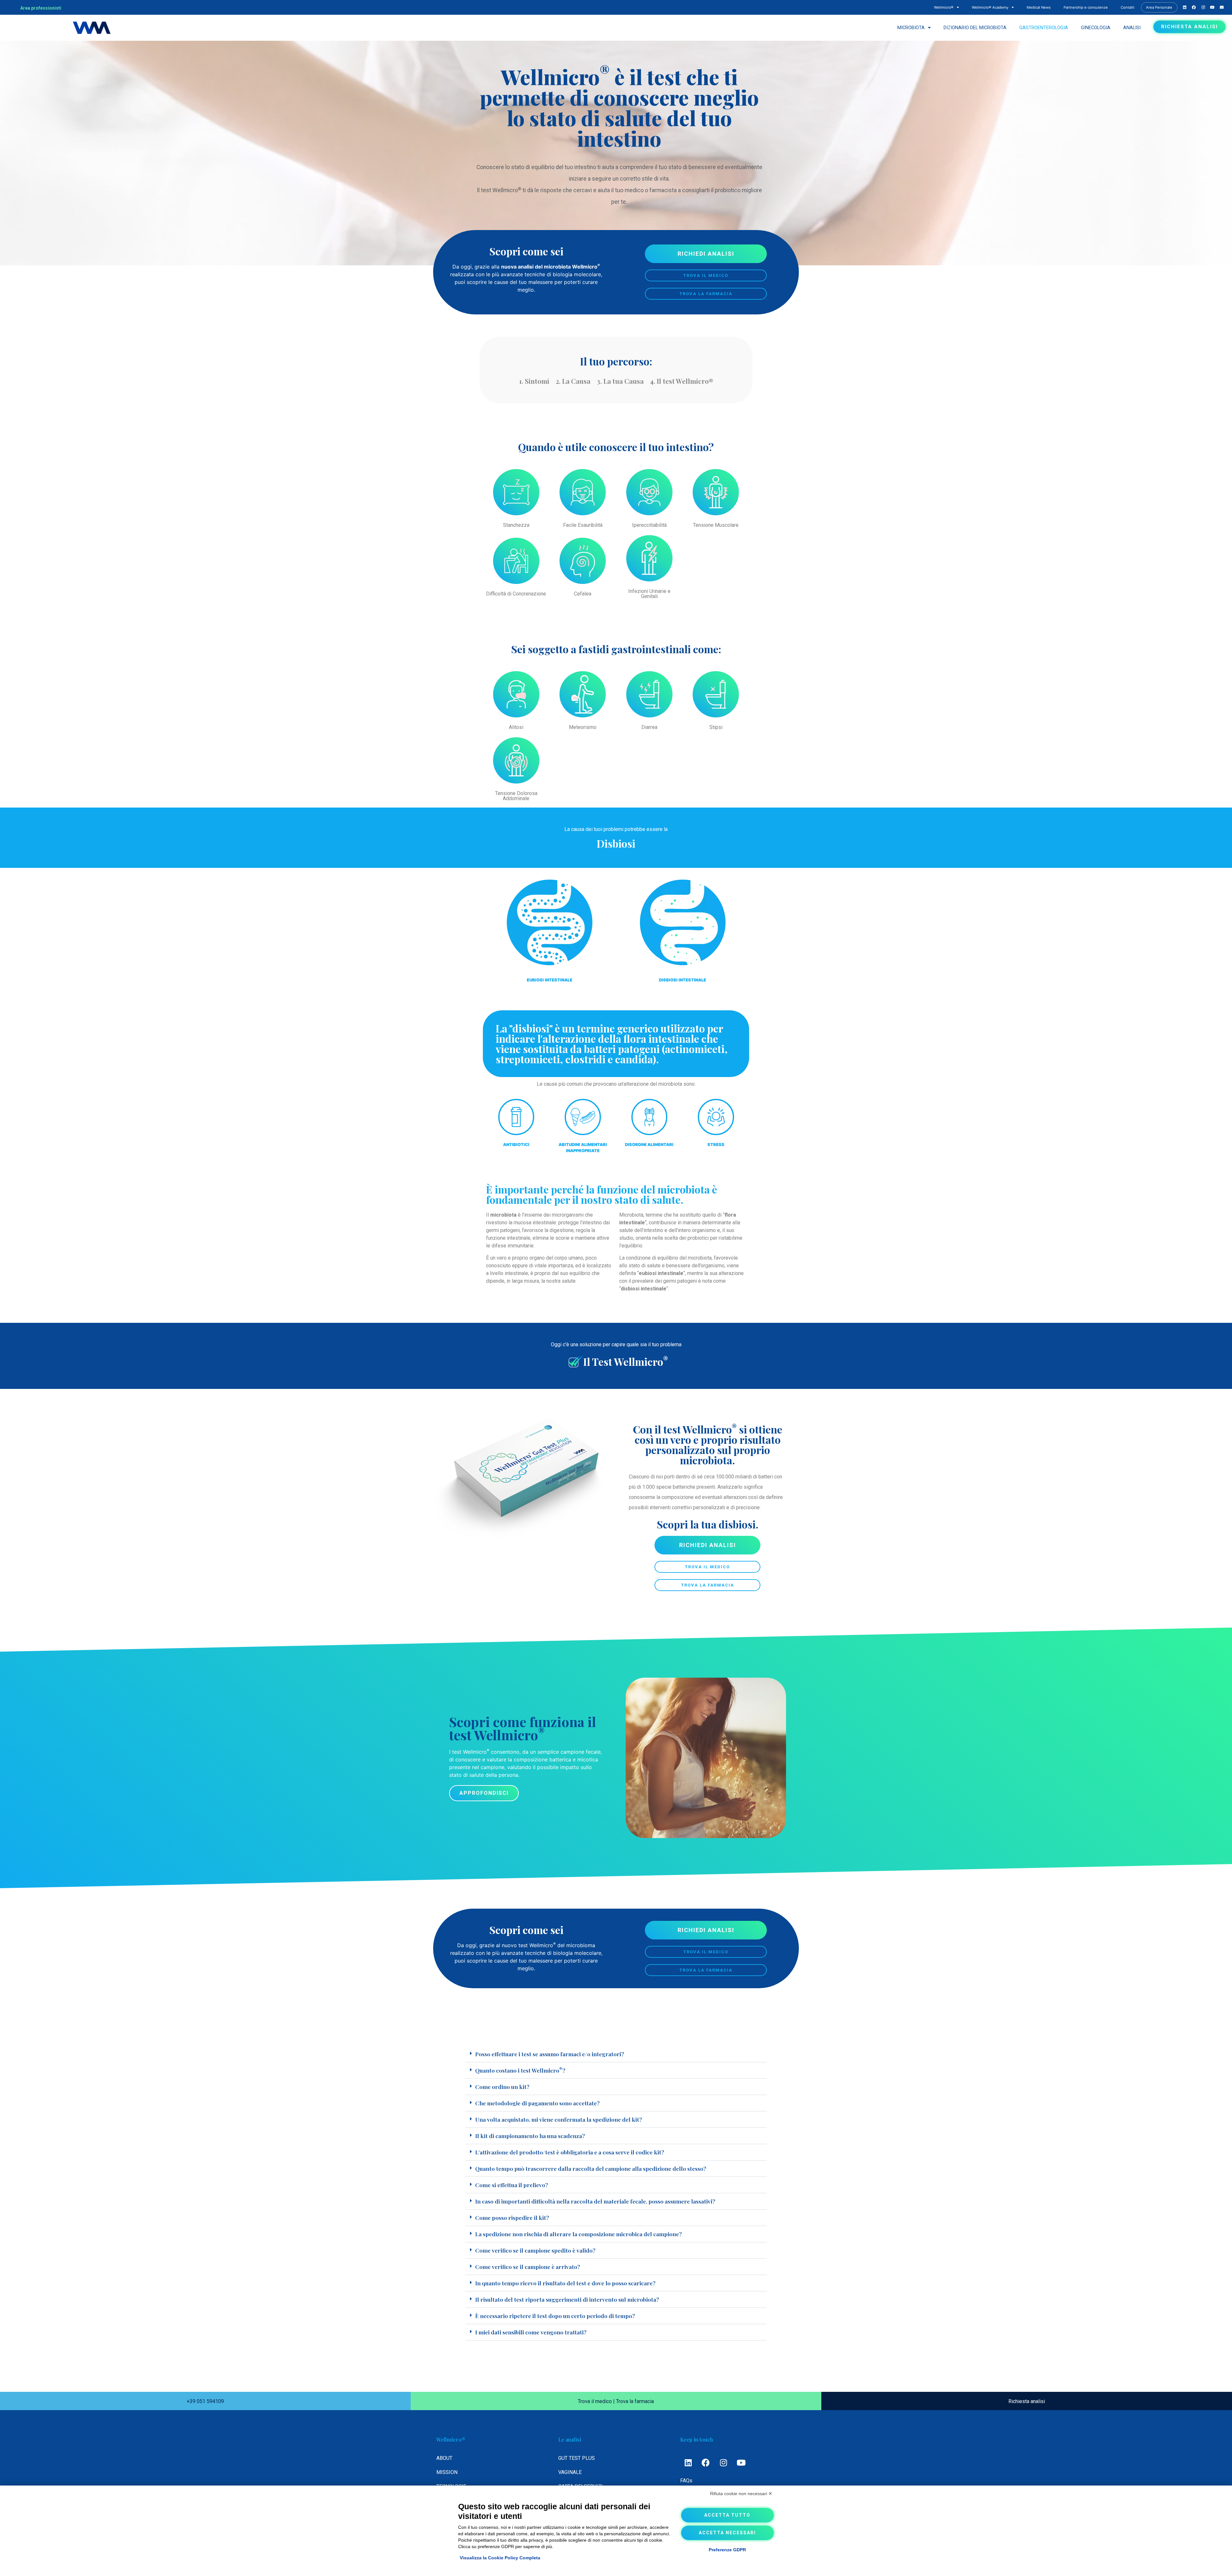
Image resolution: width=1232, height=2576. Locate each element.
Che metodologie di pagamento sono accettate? (537, 2103)
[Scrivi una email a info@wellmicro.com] (1212, 7)
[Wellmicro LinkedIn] (1185, 7)
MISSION (447, 2472)
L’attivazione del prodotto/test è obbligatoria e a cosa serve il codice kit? (570, 2152)
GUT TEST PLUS (577, 2458)
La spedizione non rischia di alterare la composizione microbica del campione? (578, 2234)
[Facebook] (706, 2462)
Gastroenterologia (1044, 28)
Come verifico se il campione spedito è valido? (535, 2250)
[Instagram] (723, 2462)
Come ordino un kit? (502, 2087)
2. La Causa (573, 381)
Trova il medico (595, 2401)
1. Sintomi (534, 381)
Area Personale (1159, 7)
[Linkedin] (688, 2462)
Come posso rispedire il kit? (512, 2217)
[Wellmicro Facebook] (1194, 7)
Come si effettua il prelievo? (512, 2185)
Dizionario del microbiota (975, 28)
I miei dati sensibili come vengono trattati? (531, 2332)
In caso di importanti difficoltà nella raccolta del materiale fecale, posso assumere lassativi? (595, 2201)
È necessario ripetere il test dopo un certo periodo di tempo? (555, 2316)
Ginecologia (1096, 28)
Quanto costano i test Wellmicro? (520, 2070)
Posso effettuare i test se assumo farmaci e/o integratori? (550, 2054)
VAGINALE (570, 2472)
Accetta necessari (727, 2533)
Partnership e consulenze (1086, 7)
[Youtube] (741, 2462)
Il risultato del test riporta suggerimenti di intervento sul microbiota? (567, 2299)
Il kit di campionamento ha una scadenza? (530, 2136)
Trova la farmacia (635, 2401)
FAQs (686, 2481)
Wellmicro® (944, 7)
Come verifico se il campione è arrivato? (528, 2267)
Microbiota (911, 28)
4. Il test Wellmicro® (682, 381)
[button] (616, 2054)
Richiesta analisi (1027, 2401)
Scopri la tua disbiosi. (708, 1524)
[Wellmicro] (92, 28)
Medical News (1039, 7)
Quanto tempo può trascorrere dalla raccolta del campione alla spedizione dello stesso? (591, 2168)
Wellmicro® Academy (990, 7)
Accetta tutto (727, 2515)
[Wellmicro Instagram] (1203, 7)
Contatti (1128, 7)
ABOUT (444, 2458)
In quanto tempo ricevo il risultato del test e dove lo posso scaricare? (565, 2283)
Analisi (1132, 28)
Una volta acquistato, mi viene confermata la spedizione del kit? (559, 2119)
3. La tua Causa (620, 381)
